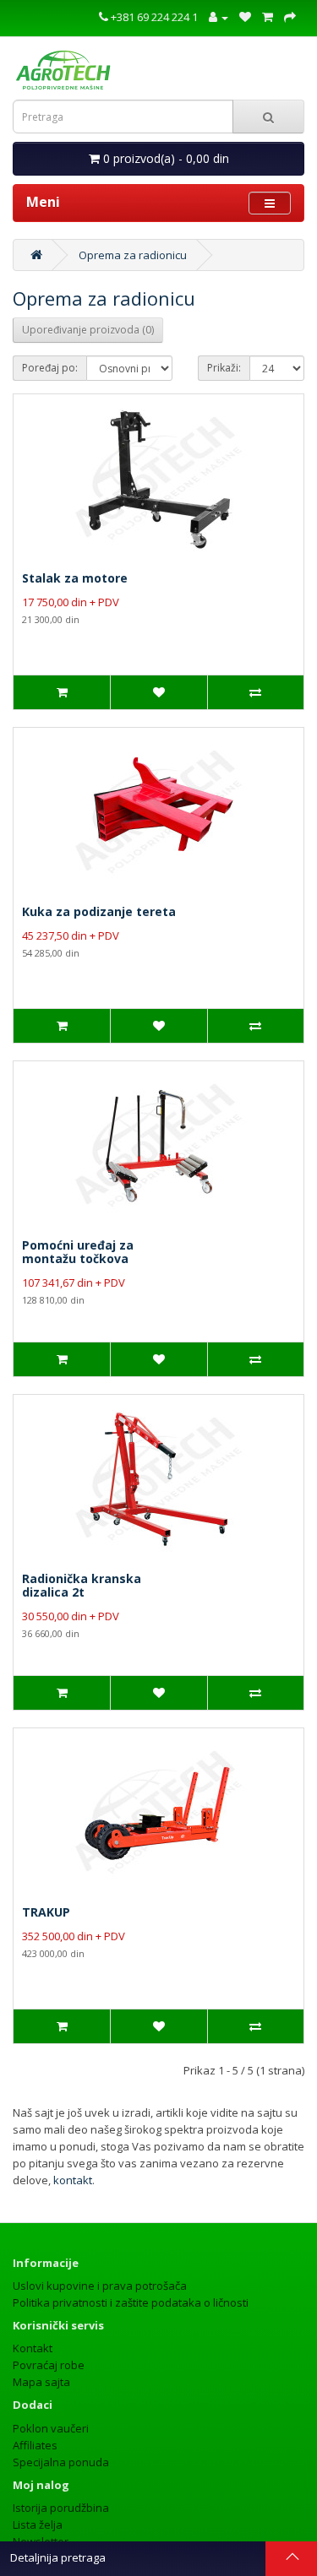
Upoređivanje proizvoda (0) (88, 330)
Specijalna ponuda (61, 2462)
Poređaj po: (50, 368)
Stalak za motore (75, 578)
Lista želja (38, 2524)
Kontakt (33, 2348)
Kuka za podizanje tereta (99, 911)
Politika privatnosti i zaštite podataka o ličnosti (131, 2302)
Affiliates (35, 2445)
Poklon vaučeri (51, 2428)
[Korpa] (268, 17)
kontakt (73, 2180)
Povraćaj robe (49, 2365)
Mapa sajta (41, 2382)
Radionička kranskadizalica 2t (82, 1585)
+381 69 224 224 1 (153, 17)
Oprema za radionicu (133, 255)
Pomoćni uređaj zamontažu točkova (78, 1252)
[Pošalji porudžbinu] (290, 17)
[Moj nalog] (219, 17)
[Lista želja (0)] (245, 17)
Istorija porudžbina (61, 2508)
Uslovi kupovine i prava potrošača (100, 2286)
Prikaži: (224, 368)
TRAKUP (46, 1912)
